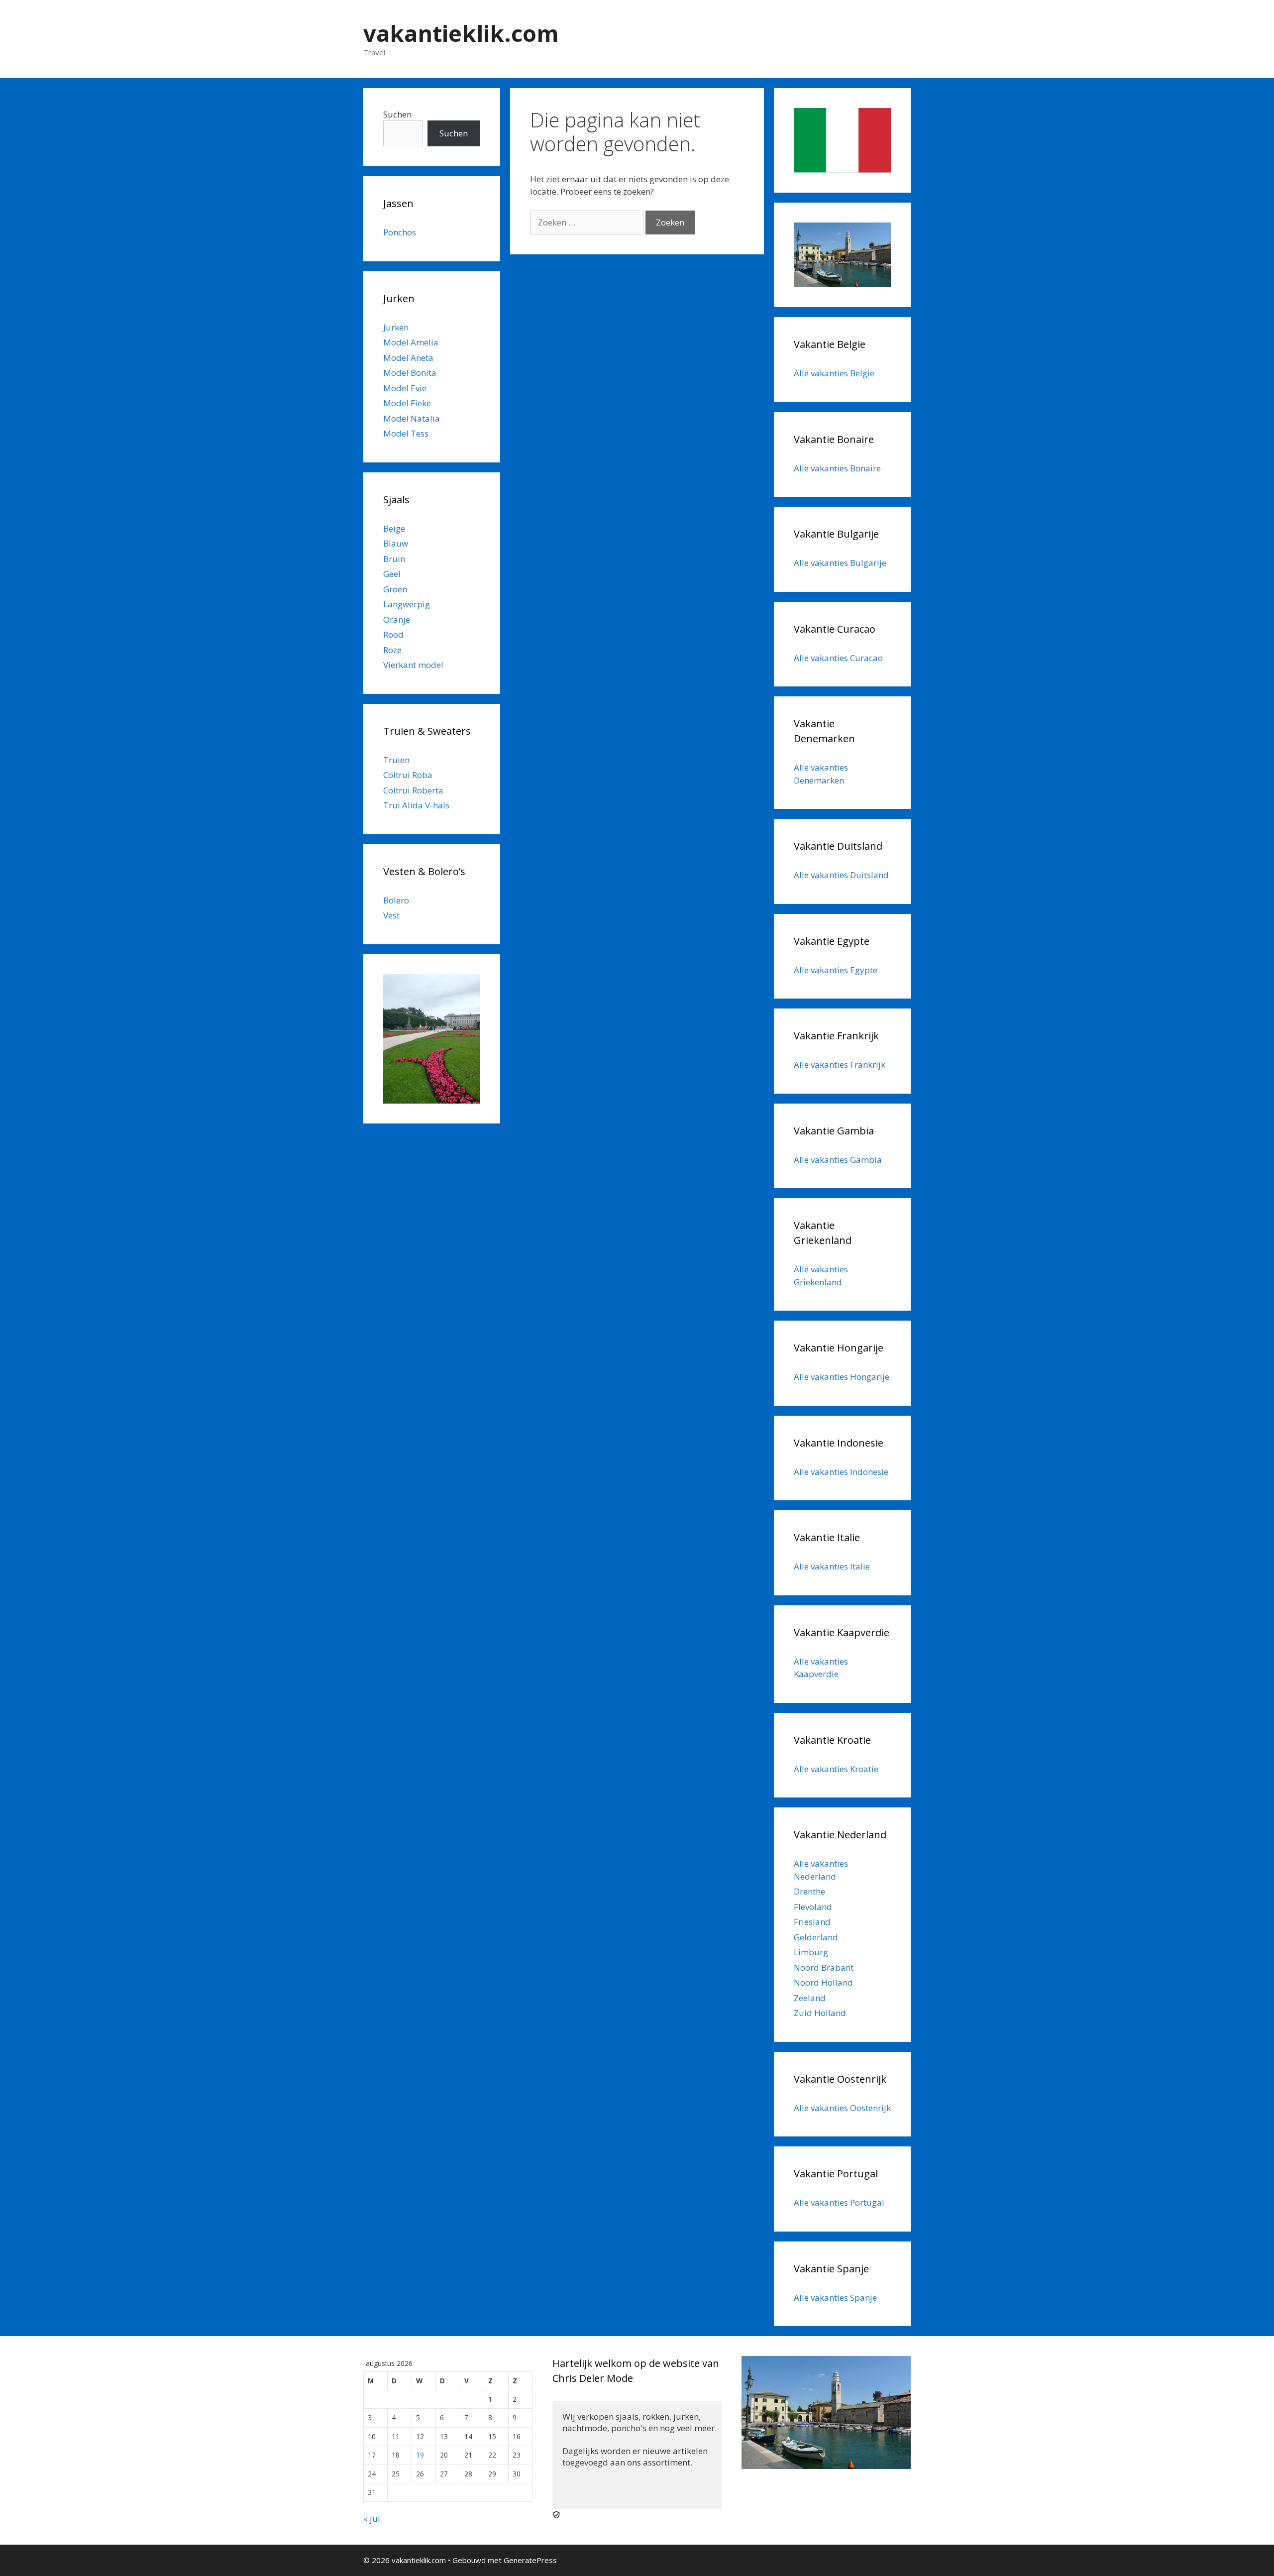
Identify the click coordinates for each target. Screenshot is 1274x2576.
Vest (391, 915)
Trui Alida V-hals (416, 805)
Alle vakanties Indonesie (841, 1472)
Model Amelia (411, 342)
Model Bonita (410, 373)
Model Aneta (408, 358)
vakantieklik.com (461, 33)
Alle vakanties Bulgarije (840, 563)
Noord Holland (823, 1982)
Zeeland (810, 1998)
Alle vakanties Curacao (838, 658)
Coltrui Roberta (413, 790)
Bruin (394, 559)
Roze (392, 650)
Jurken (396, 327)
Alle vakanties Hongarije (842, 1377)
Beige (394, 528)
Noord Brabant (824, 1967)
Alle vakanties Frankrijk (840, 1064)
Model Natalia (412, 418)
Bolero (396, 900)
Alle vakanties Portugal (839, 2202)
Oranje (397, 619)
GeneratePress (530, 2560)
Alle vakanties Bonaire (837, 468)
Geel (392, 574)
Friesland (812, 1922)
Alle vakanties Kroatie (836, 1769)
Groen (395, 589)
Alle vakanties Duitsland (841, 875)
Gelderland (816, 1937)
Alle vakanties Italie (832, 1566)
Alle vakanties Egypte (836, 970)
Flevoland (813, 1907)
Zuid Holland (820, 2013)
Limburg (811, 1952)
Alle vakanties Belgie (834, 373)
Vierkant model (413, 665)
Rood (393, 634)
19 (420, 2455)
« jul (372, 2519)
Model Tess (406, 433)
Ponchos (400, 232)
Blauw (396, 543)
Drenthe (809, 1891)
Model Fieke (407, 403)
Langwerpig (407, 604)
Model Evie (405, 388)
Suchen (397, 114)
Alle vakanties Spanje (835, 2297)
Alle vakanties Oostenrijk (842, 2108)
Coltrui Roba (408, 775)
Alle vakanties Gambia (838, 1160)
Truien (396, 760)
